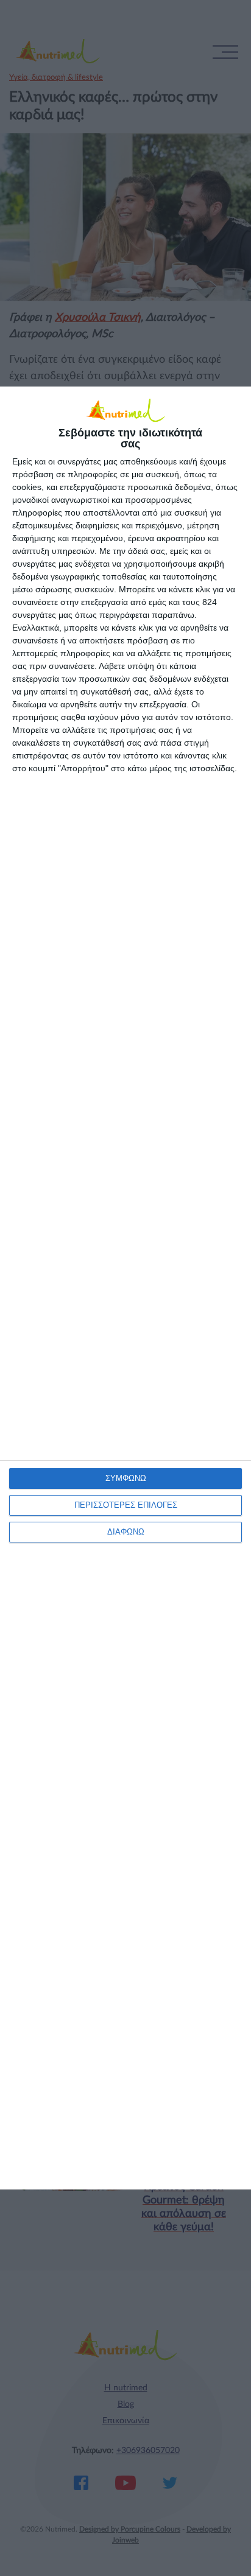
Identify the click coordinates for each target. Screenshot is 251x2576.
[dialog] (125, 1288)
